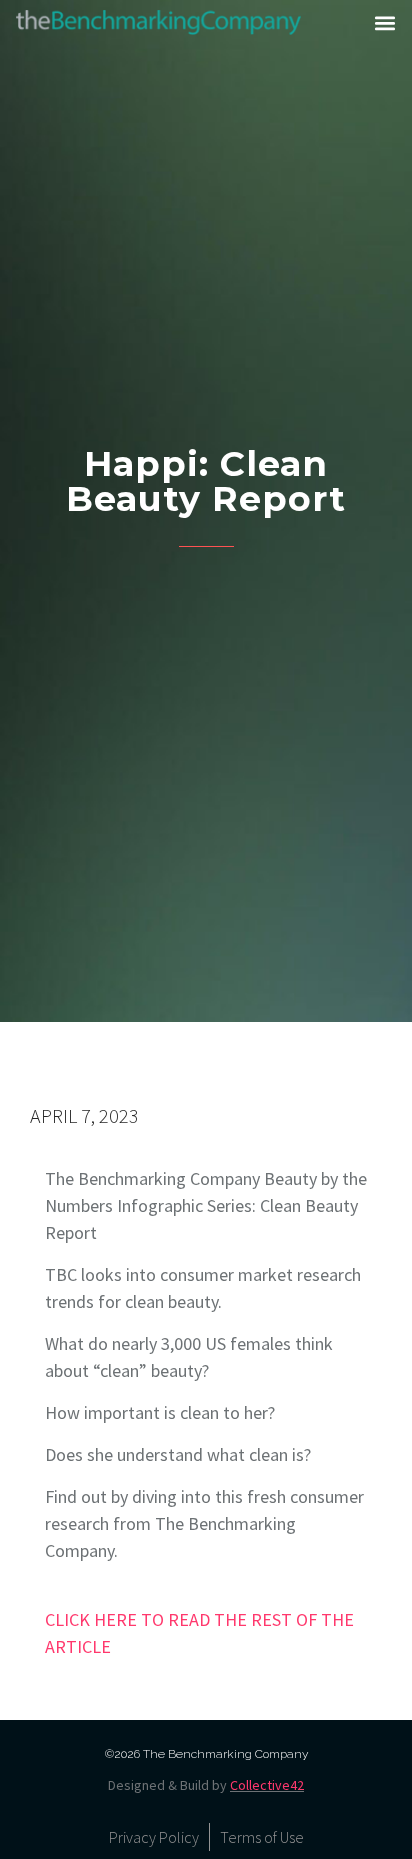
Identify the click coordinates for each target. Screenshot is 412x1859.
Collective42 (267, 1785)
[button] (385, 23)
